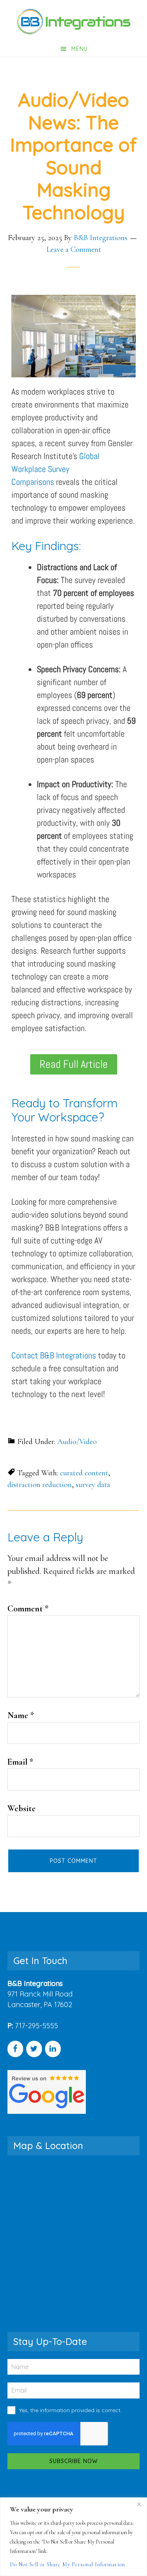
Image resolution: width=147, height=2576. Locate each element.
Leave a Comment (74, 249)
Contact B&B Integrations (54, 1355)
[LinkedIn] (53, 2049)
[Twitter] (34, 2049)
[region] (73, 2537)
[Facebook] (15, 2049)
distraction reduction (40, 1485)
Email (20, 1762)
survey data (93, 1485)
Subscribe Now (73, 2461)
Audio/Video (77, 1442)
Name (21, 1715)
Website (22, 1808)
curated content (84, 1473)
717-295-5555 (36, 2026)
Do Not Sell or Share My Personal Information (67, 2564)
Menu (80, 49)
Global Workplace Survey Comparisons (55, 469)
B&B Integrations (73, 22)
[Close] (139, 2504)
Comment (28, 1609)
